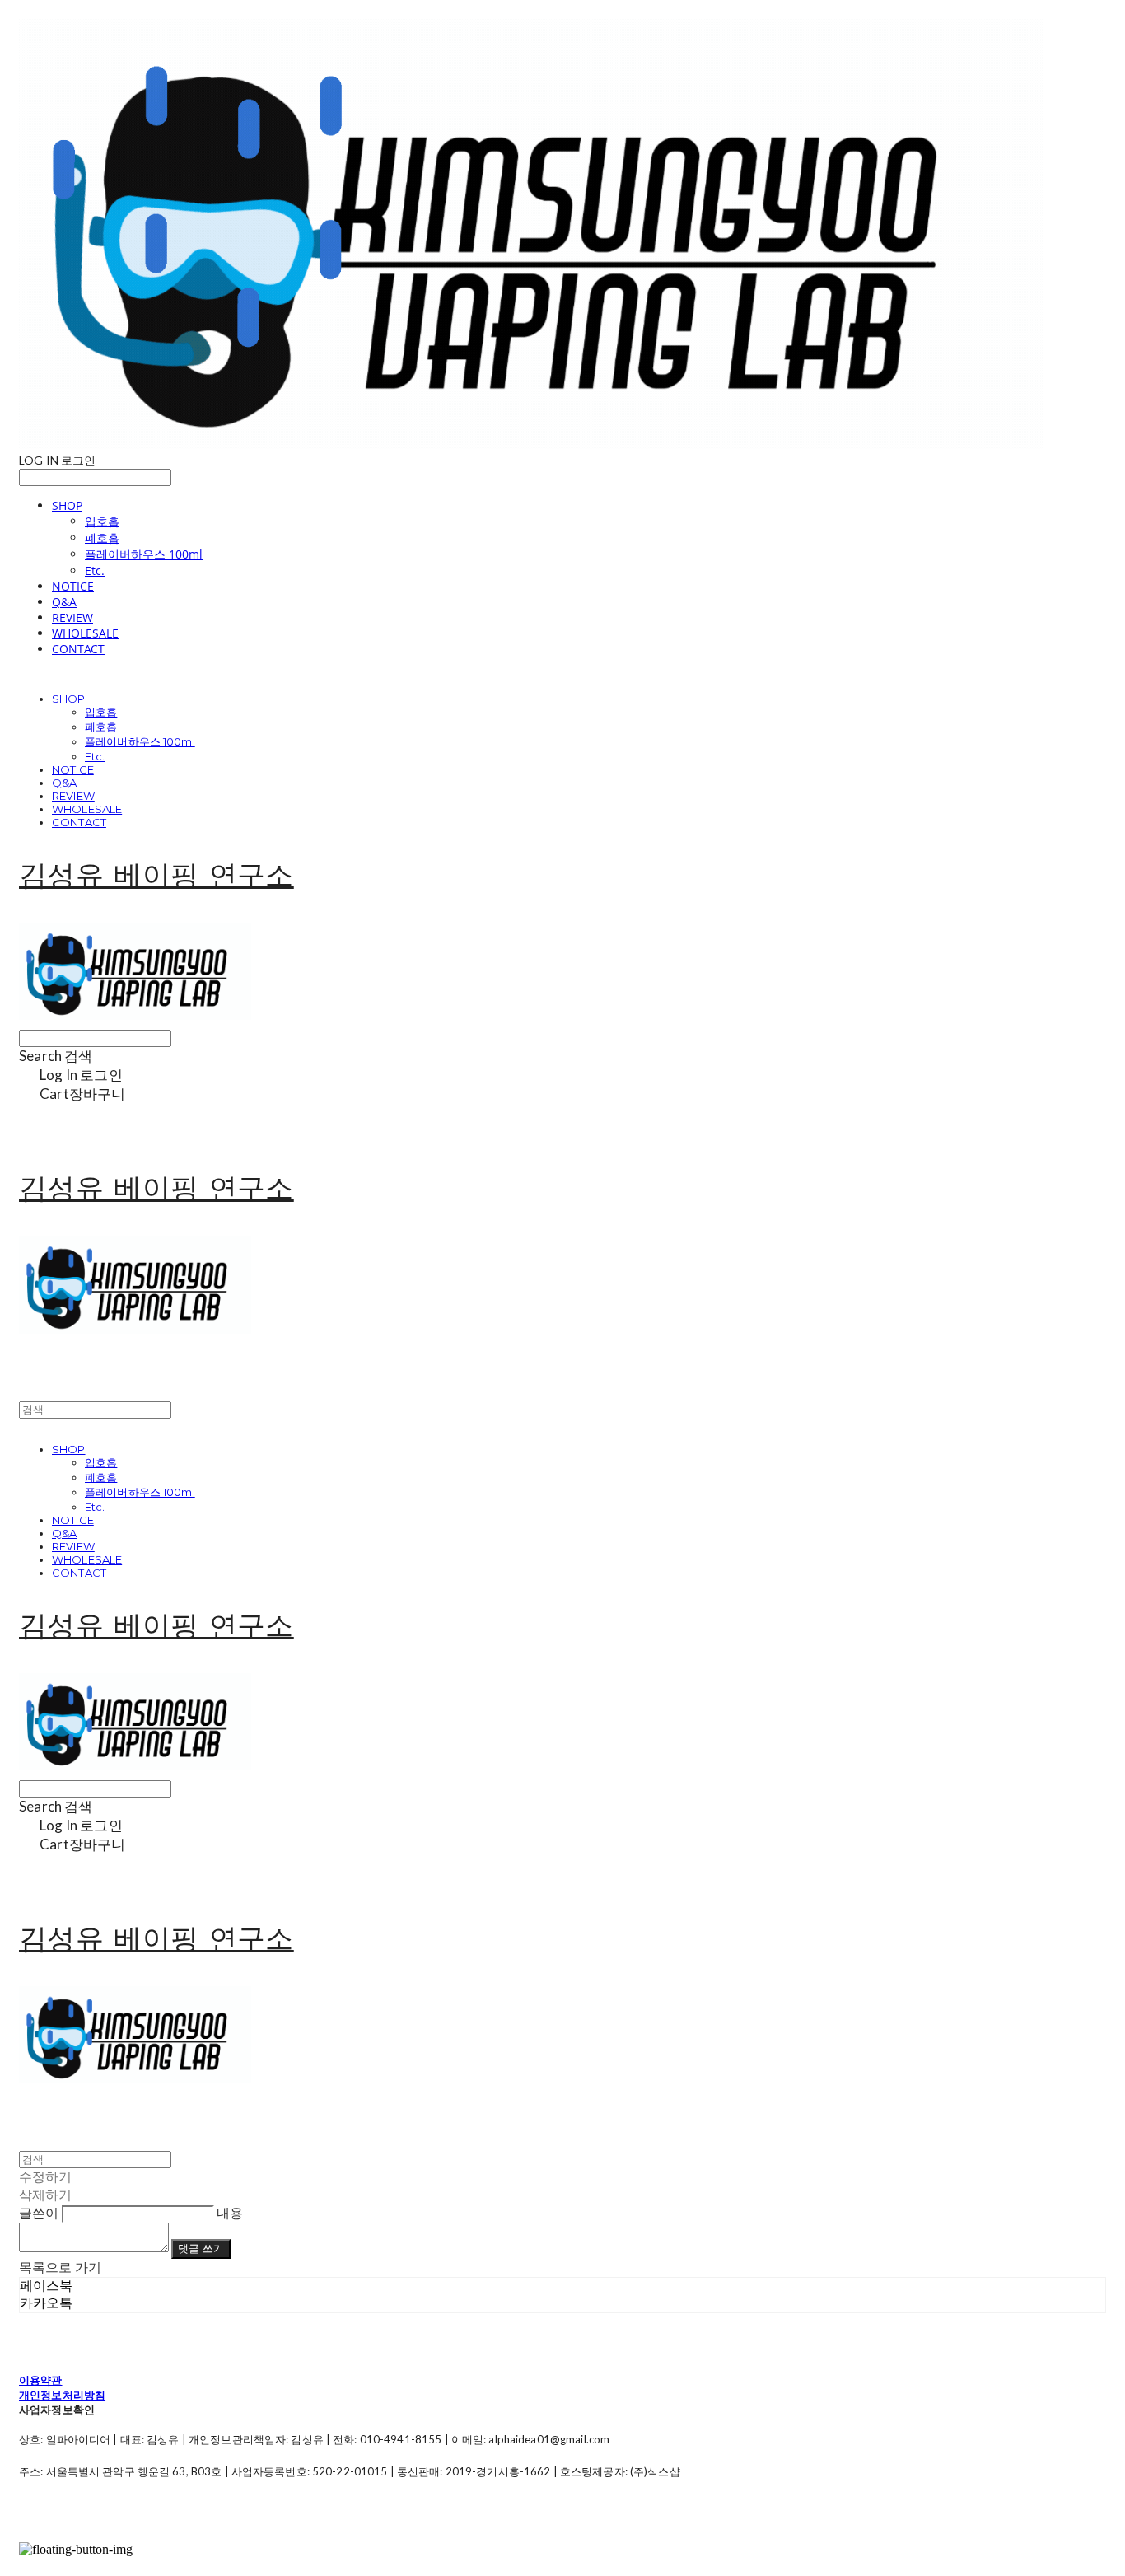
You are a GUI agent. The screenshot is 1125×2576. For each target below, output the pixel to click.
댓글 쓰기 (201, 2248)
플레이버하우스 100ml (144, 554)
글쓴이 (39, 2212)
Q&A (64, 602)
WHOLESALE (85, 633)
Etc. (95, 570)
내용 (230, 2212)
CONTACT (78, 649)
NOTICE (73, 586)
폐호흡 (102, 538)
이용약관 (41, 2380)
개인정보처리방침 (62, 2395)
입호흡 (102, 521)
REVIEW (72, 617)
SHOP (67, 505)
